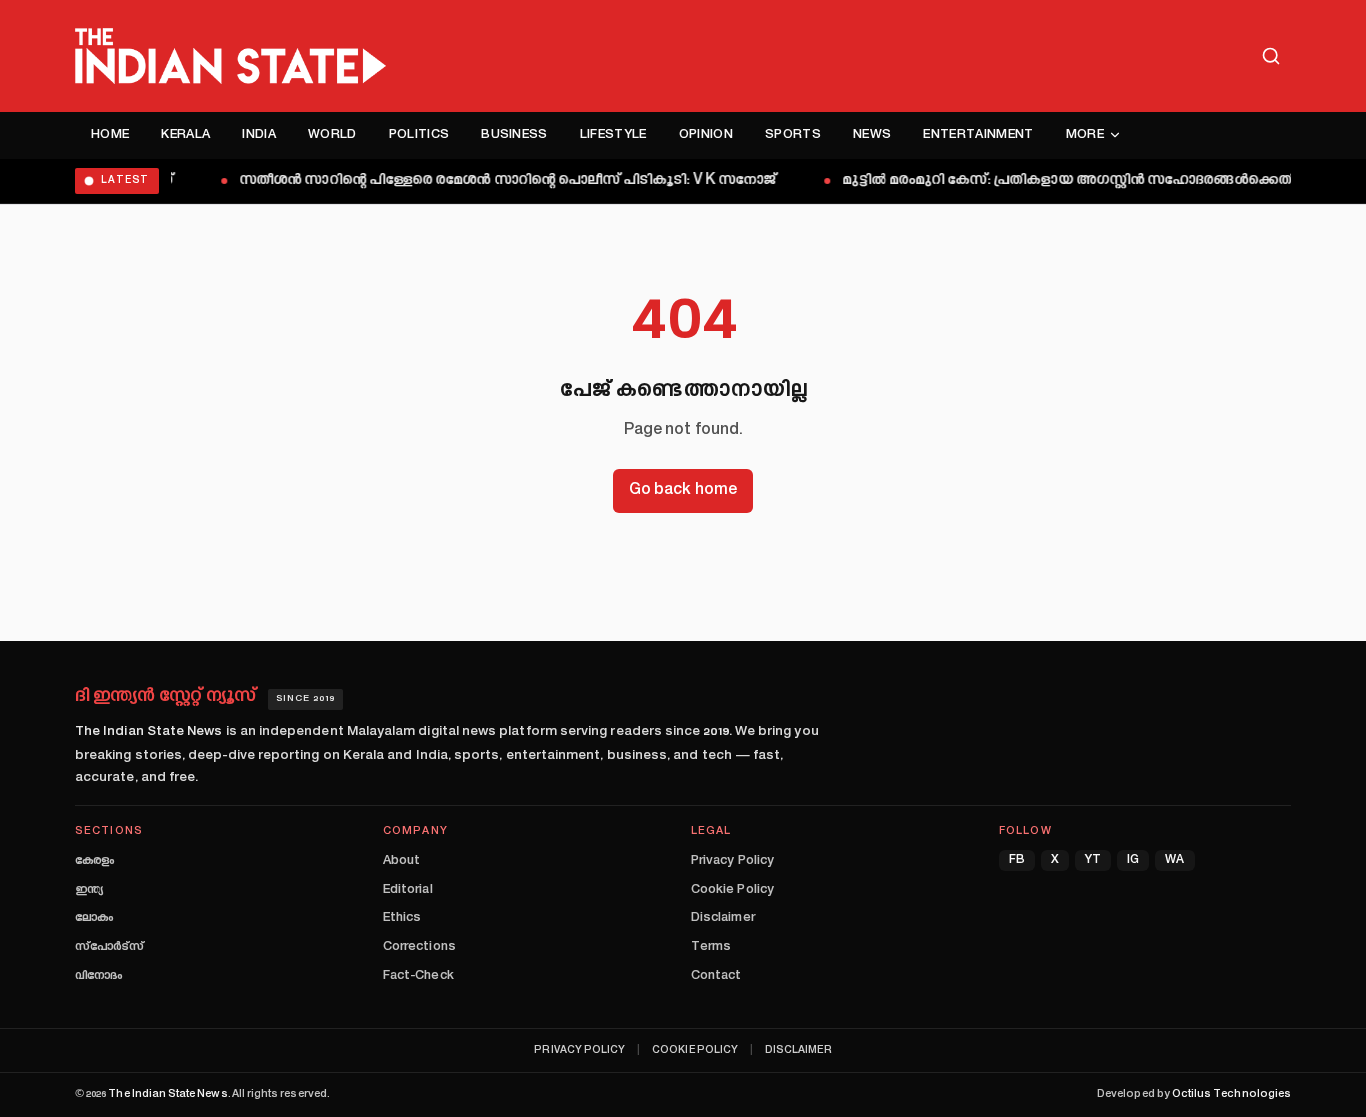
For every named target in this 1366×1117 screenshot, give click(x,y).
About (401, 861)
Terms (711, 947)
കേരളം (94, 861)
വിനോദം (98, 976)
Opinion (706, 135)
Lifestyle (613, 135)
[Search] (1271, 56)
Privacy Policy (732, 861)
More (1085, 135)
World (332, 135)
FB (1017, 860)
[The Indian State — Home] (230, 56)
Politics (419, 135)
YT (1093, 860)
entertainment (978, 135)
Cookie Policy (732, 890)
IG (1133, 860)
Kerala (185, 135)
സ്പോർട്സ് (109, 947)
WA (1174, 860)
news (872, 135)
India (259, 135)
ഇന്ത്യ (89, 890)
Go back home (683, 490)
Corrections (419, 947)
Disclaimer (723, 918)
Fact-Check (418, 976)
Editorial (408, 890)
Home (110, 135)
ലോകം (94, 918)
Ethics (402, 918)
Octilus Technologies (1231, 1094)
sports (793, 135)
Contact (716, 976)
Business (514, 135)
